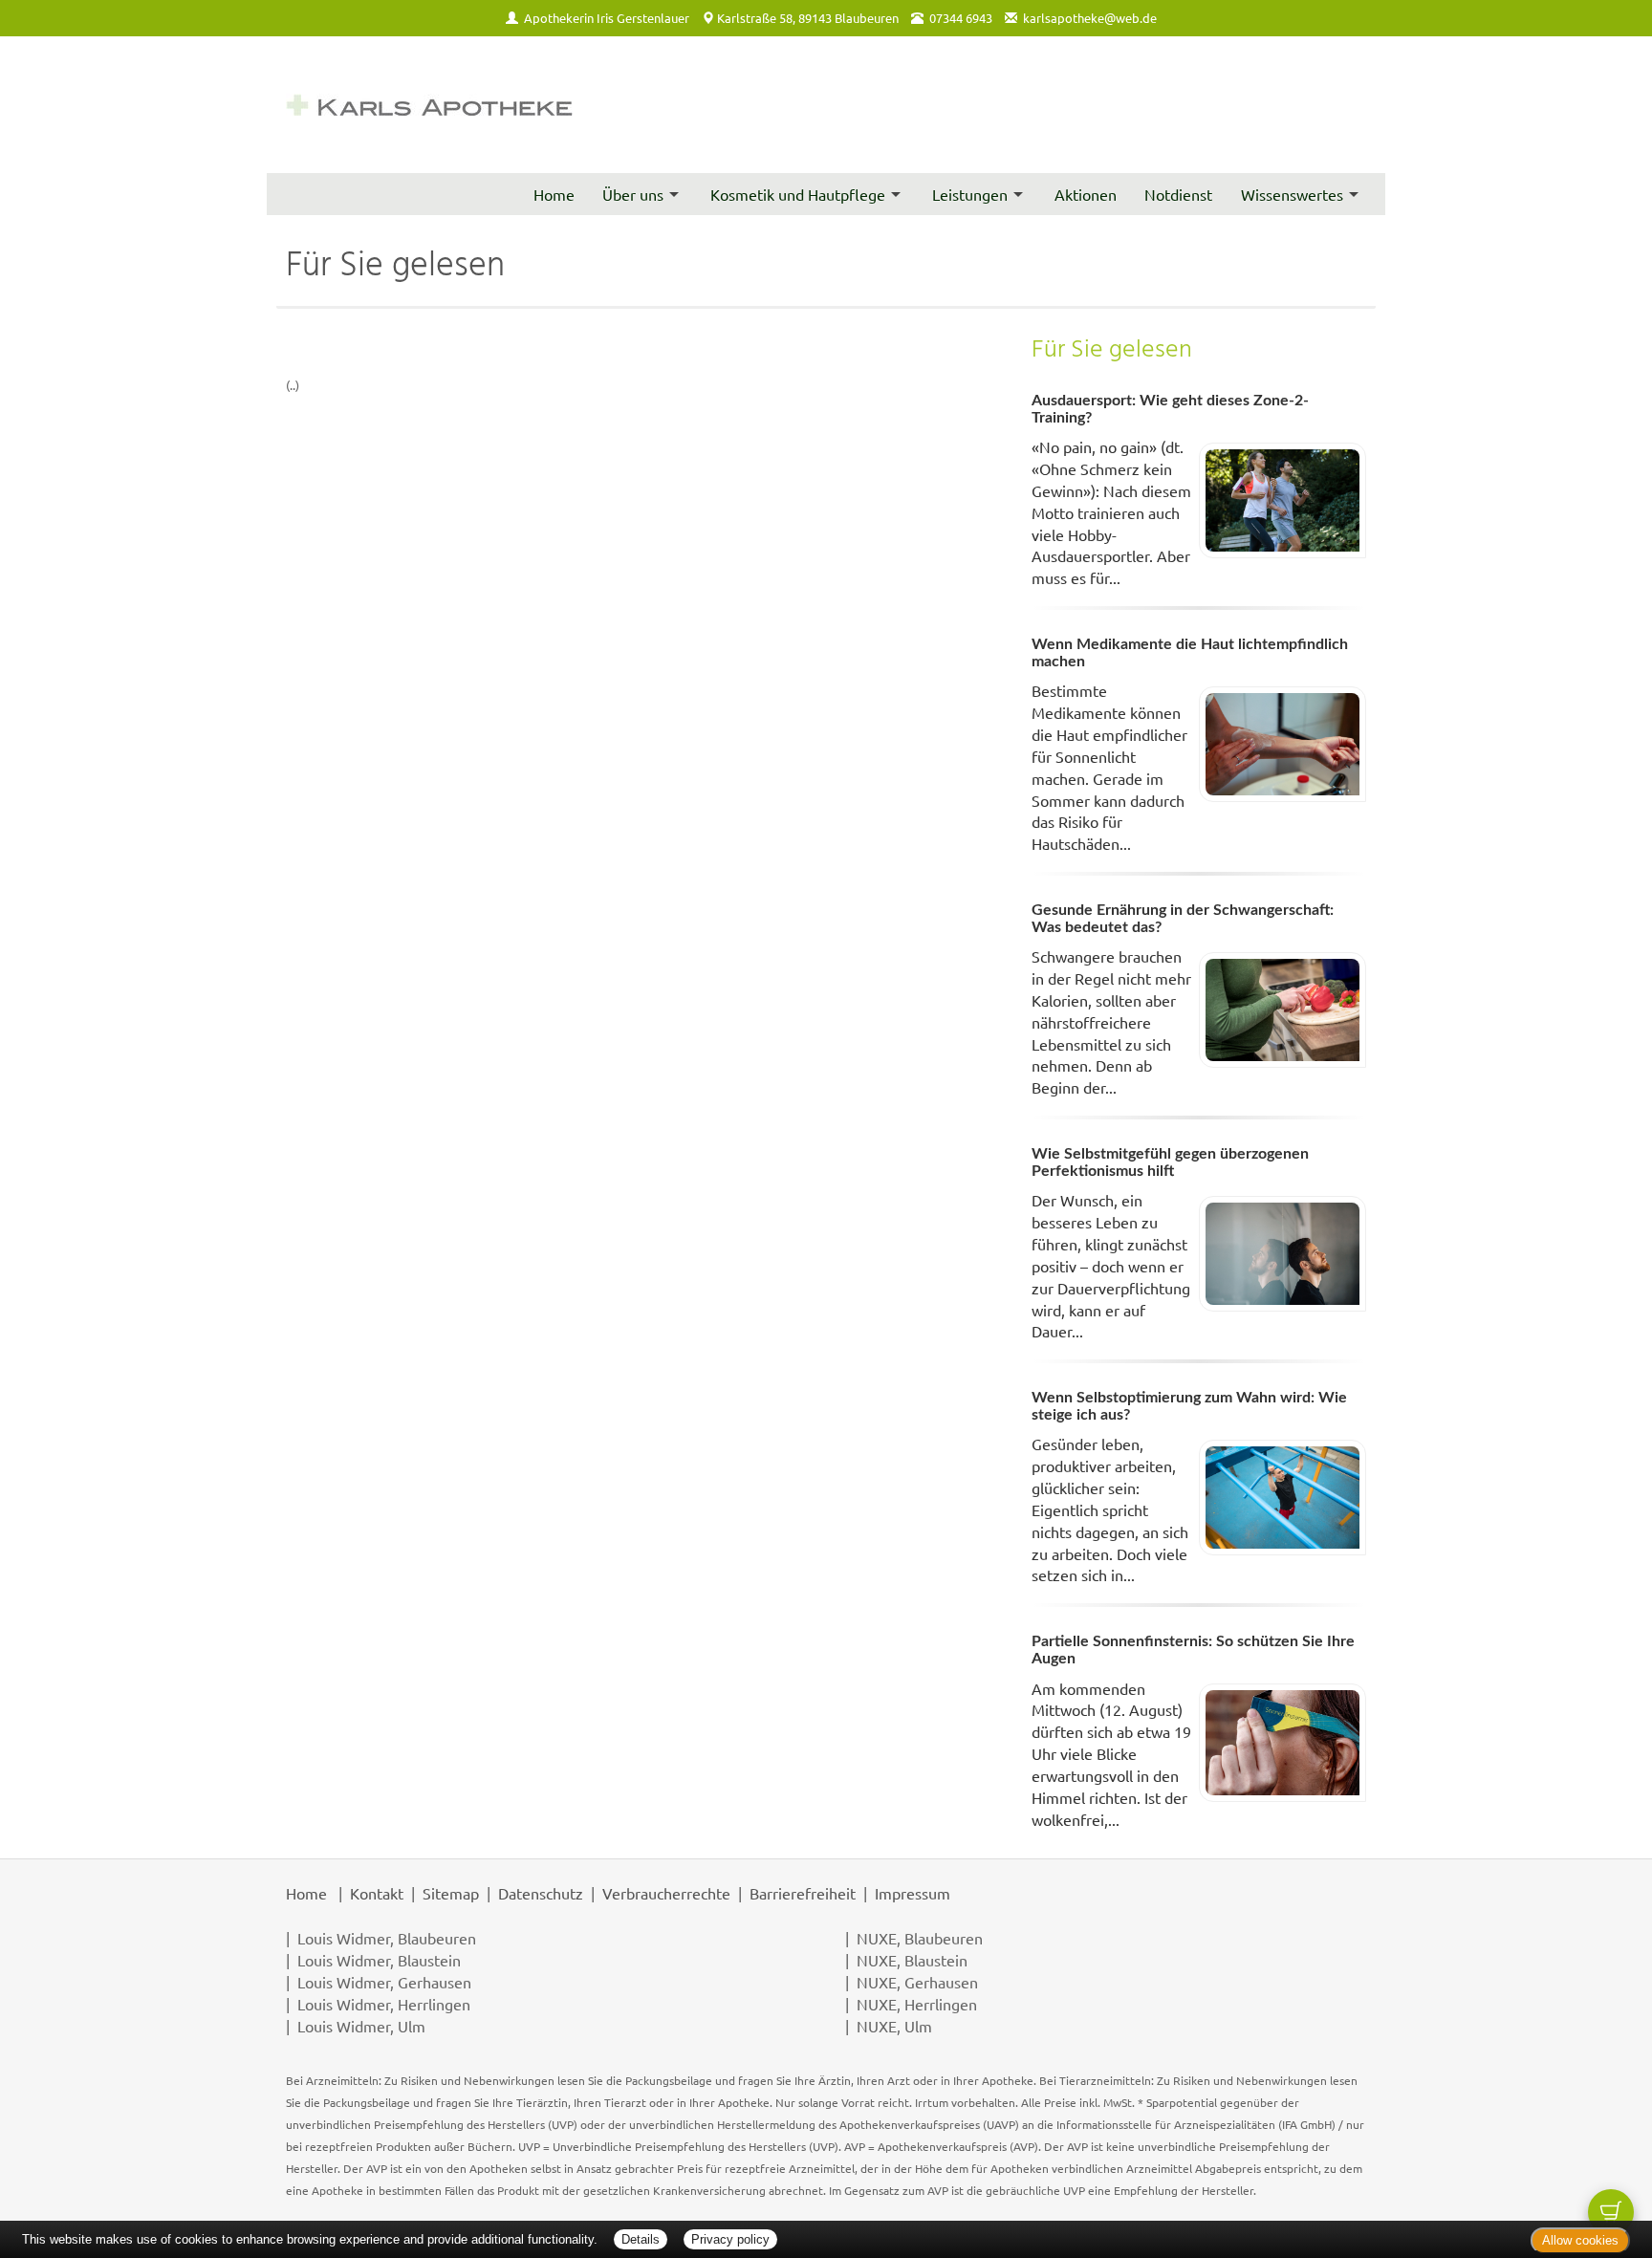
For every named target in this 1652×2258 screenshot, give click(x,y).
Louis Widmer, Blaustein (379, 1960)
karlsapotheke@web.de (1090, 18)
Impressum (913, 1893)
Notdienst (1178, 194)
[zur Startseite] (429, 105)
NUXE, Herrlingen (917, 2004)
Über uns (633, 194)
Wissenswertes (1292, 194)
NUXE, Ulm (894, 2026)
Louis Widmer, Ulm (361, 2026)
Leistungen (970, 194)
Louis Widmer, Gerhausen (384, 1982)
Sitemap (451, 1893)
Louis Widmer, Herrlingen (384, 2004)
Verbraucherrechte (666, 1893)
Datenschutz (541, 1893)
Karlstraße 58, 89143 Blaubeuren (808, 18)
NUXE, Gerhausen (917, 1982)
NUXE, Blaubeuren (920, 1938)
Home (554, 194)
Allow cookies (1580, 2240)
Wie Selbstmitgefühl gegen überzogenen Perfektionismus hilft (1170, 1162)
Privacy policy (730, 2239)
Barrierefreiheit (803, 1893)
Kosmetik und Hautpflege (798, 194)
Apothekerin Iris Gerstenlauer (607, 18)
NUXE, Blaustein (912, 1960)
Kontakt (377, 1893)
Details (641, 2239)
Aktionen (1086, 194)
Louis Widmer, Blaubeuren (387, 1938)
